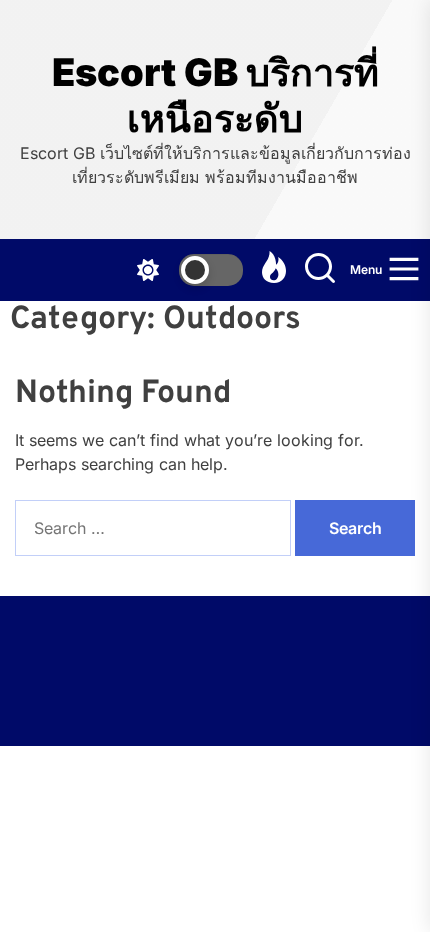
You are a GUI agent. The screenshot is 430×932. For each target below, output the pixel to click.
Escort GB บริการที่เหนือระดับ (215, 95)
